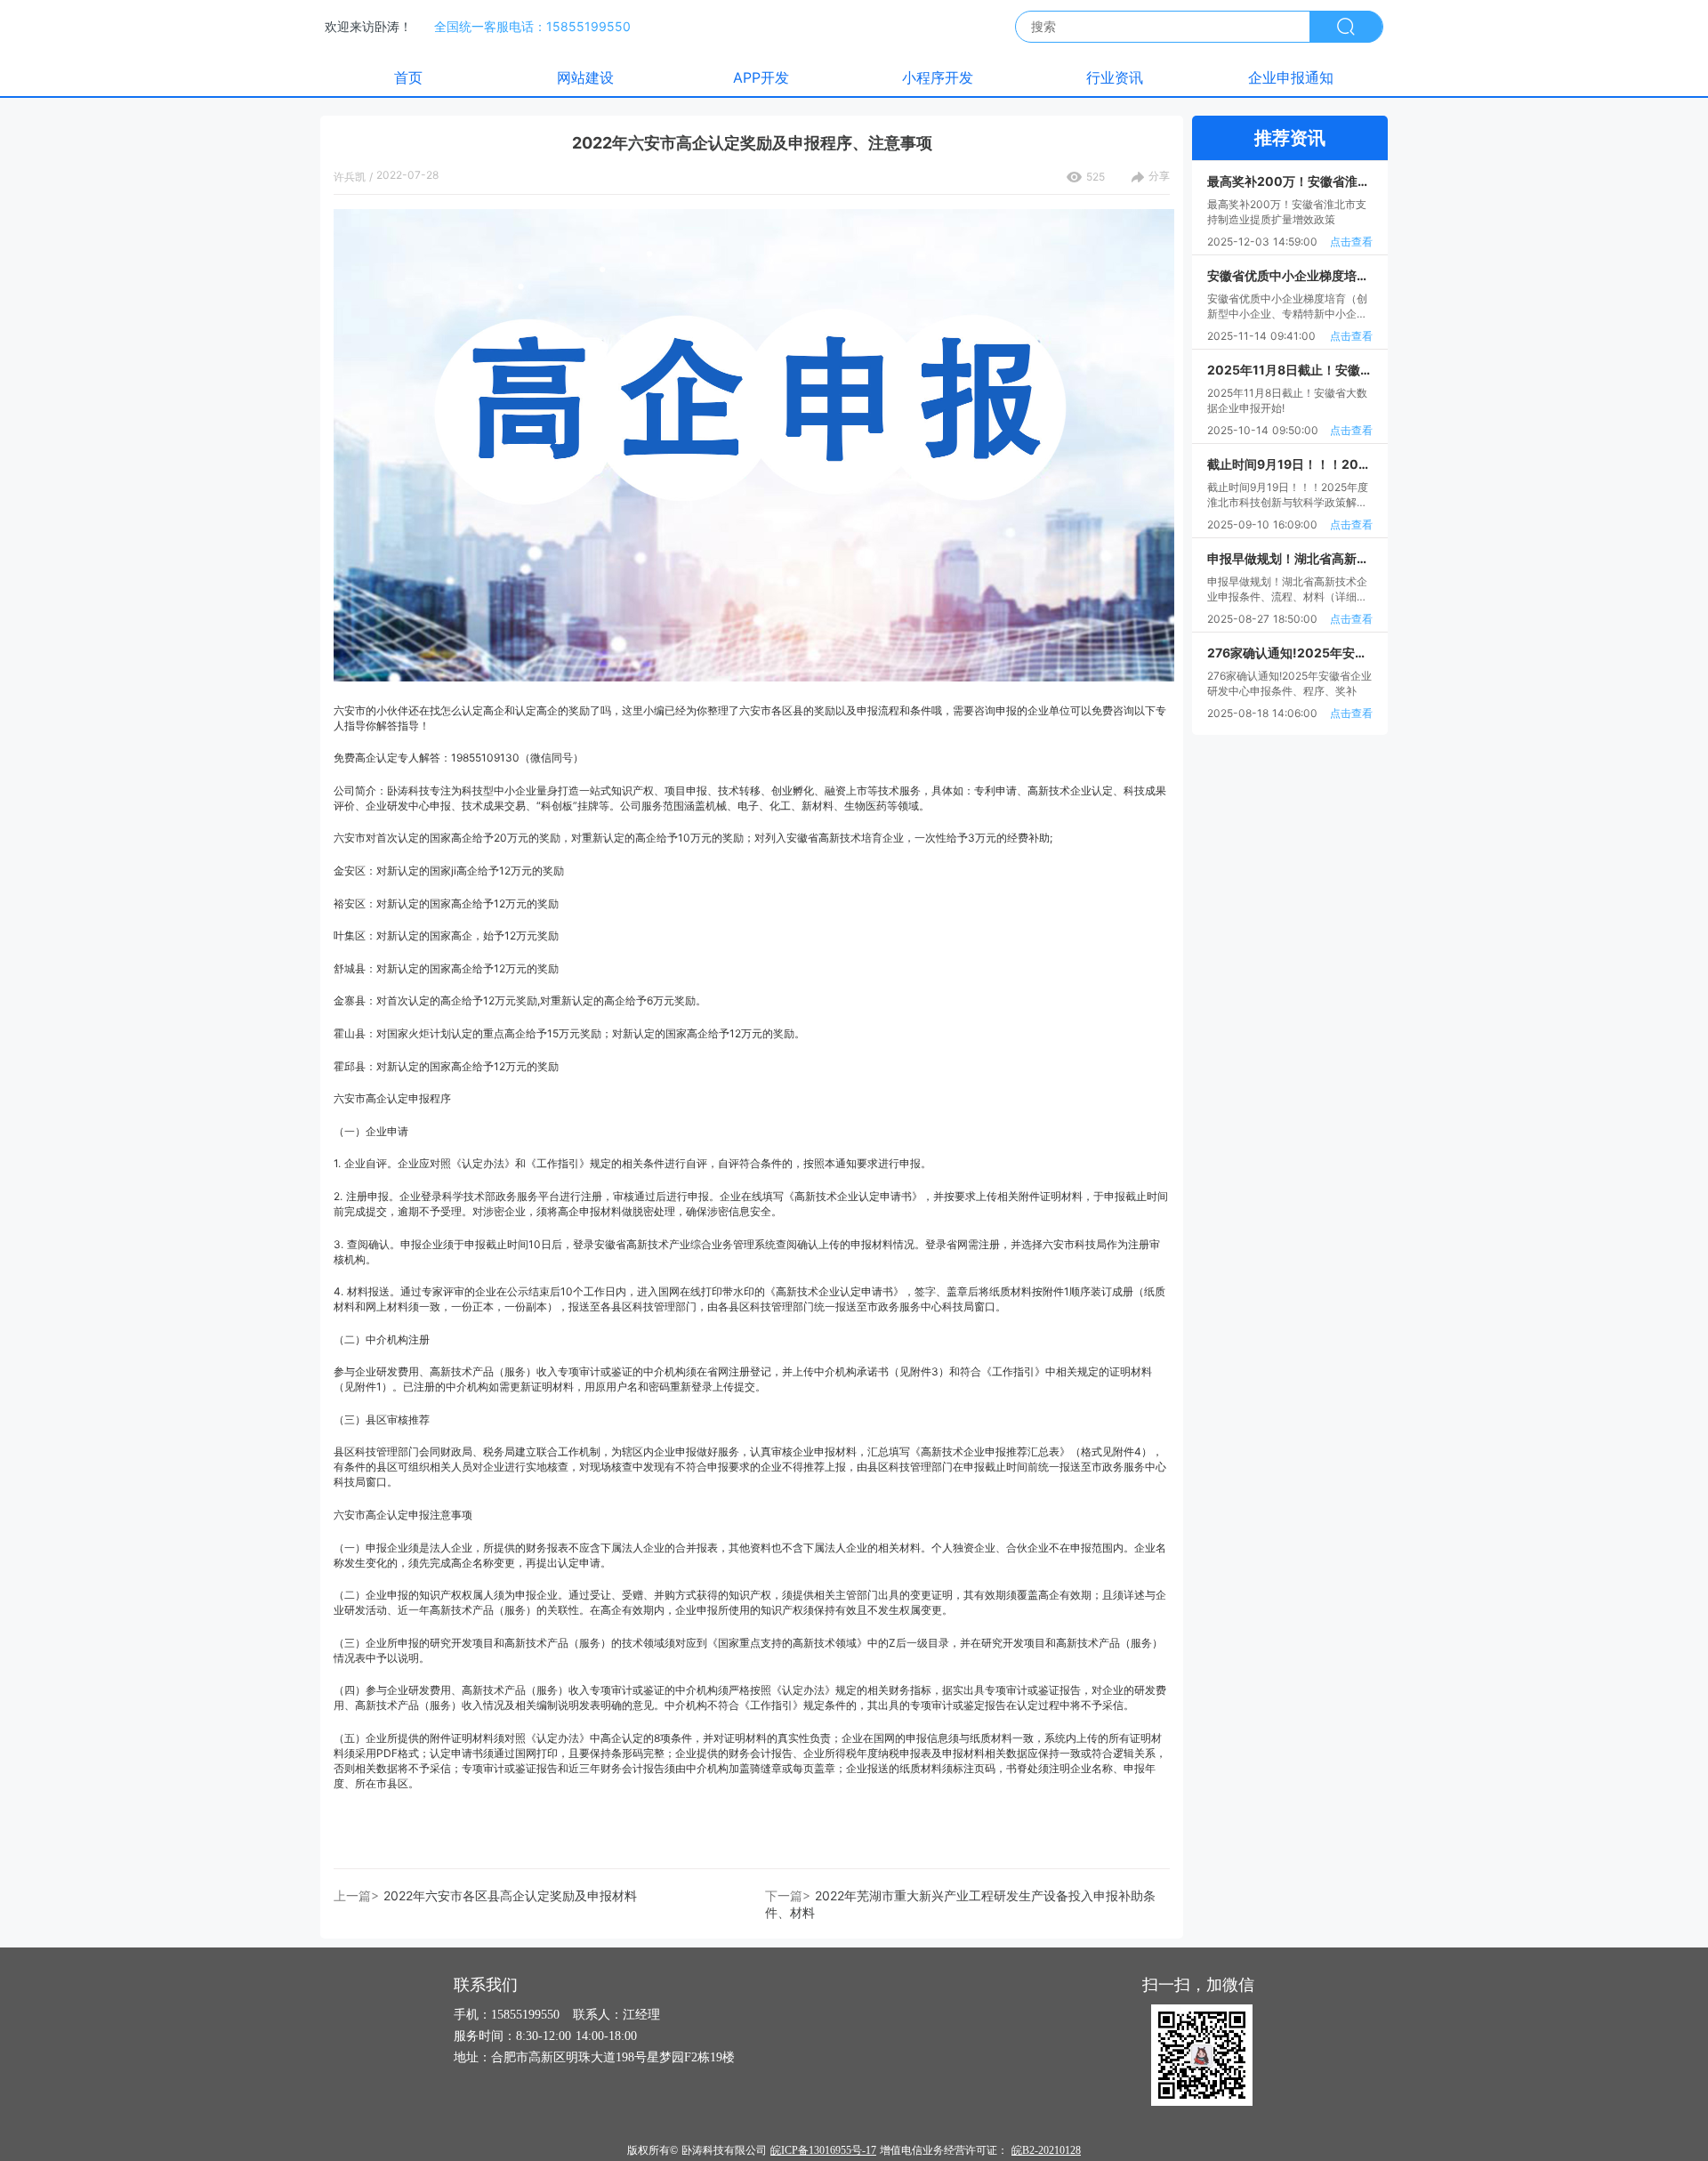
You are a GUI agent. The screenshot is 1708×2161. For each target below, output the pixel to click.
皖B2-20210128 (1046, 2150)
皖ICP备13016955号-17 (823, 2150)
